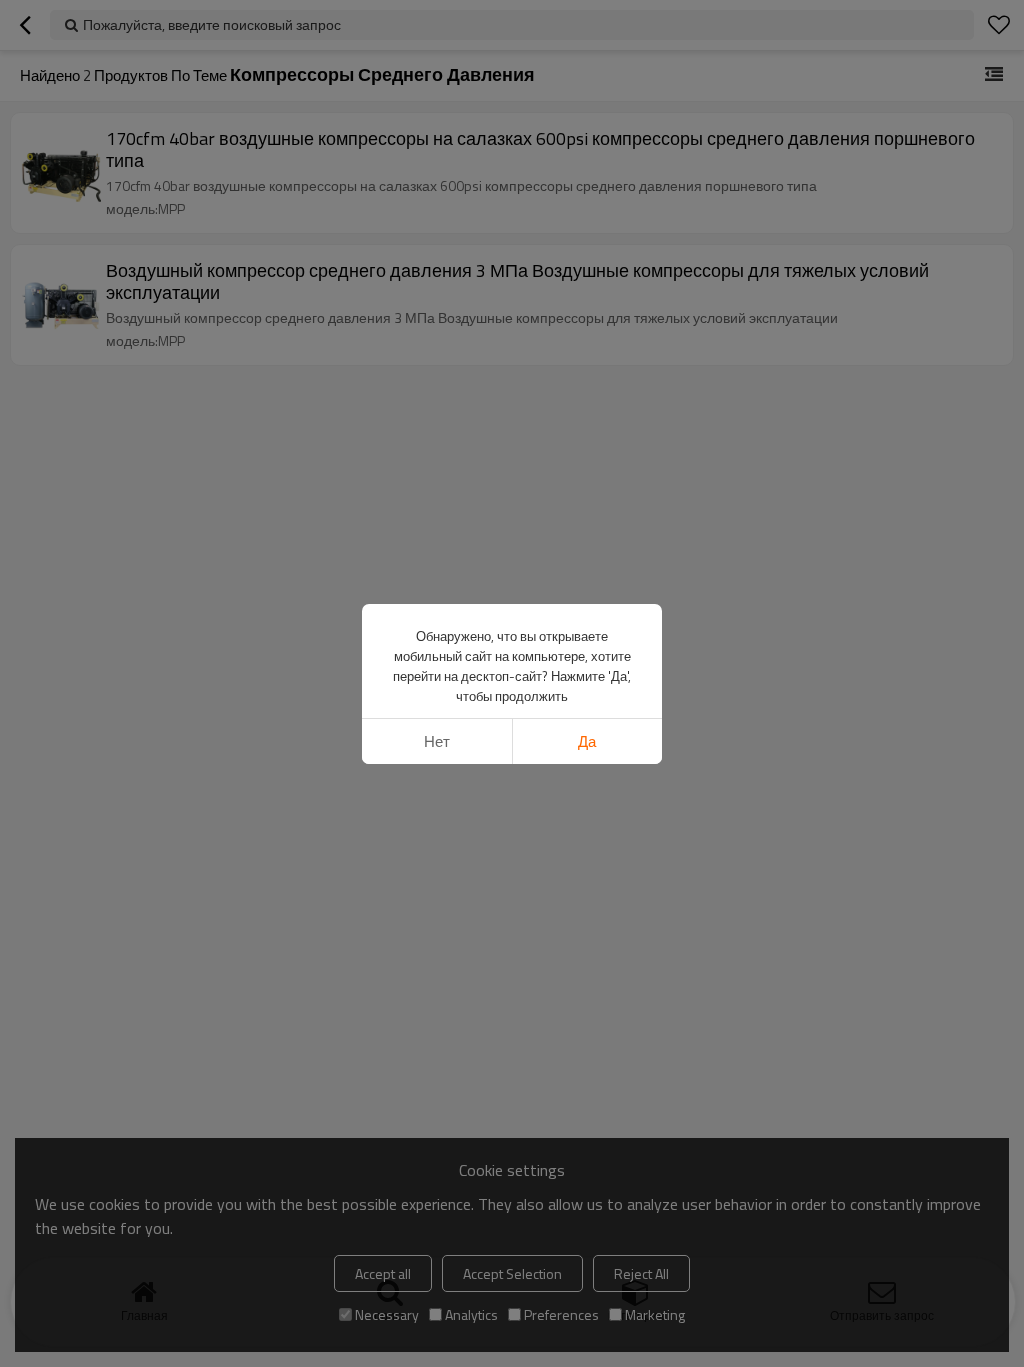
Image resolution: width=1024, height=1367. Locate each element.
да (587, 741)
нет (437, 741)
